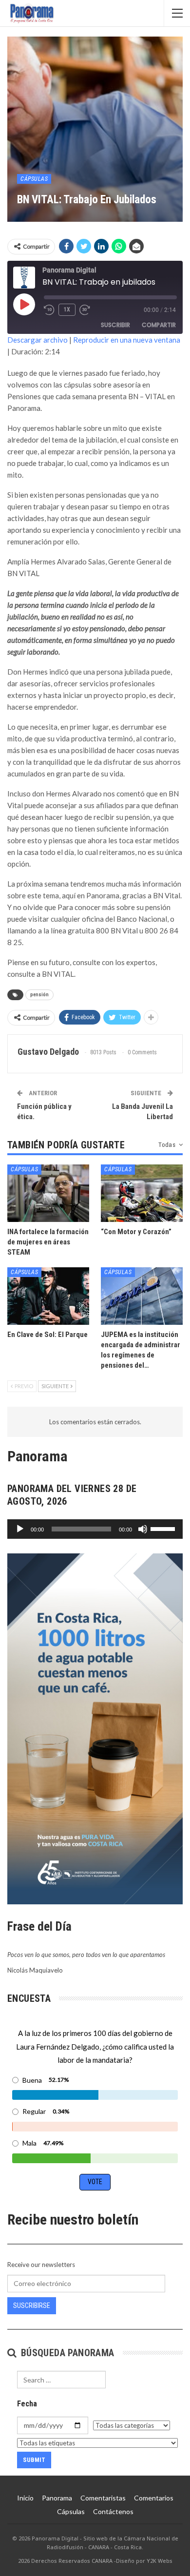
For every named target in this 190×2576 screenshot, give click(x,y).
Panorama (57, 2498)
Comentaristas (103, 2498)
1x (67, 310)
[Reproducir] (20, 1529)
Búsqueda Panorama (66, 2353)
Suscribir (115, 325)
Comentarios (154, 2498)
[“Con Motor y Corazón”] (142, 1193)
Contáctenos (113, 2511)
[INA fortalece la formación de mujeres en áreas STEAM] (48, 1193)
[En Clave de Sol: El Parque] (48, 1296)
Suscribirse (32, 2305)
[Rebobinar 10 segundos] (49, 310)
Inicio (25, 2498)
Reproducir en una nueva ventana (127, 340)
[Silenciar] (143, 1529)
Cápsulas (34, 179)
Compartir (159, 325)
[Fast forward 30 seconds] (85, 310)
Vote (95, 2182)
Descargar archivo (38, 340)
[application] (95, 1529)
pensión (39, 995)
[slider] (164, 1528)
